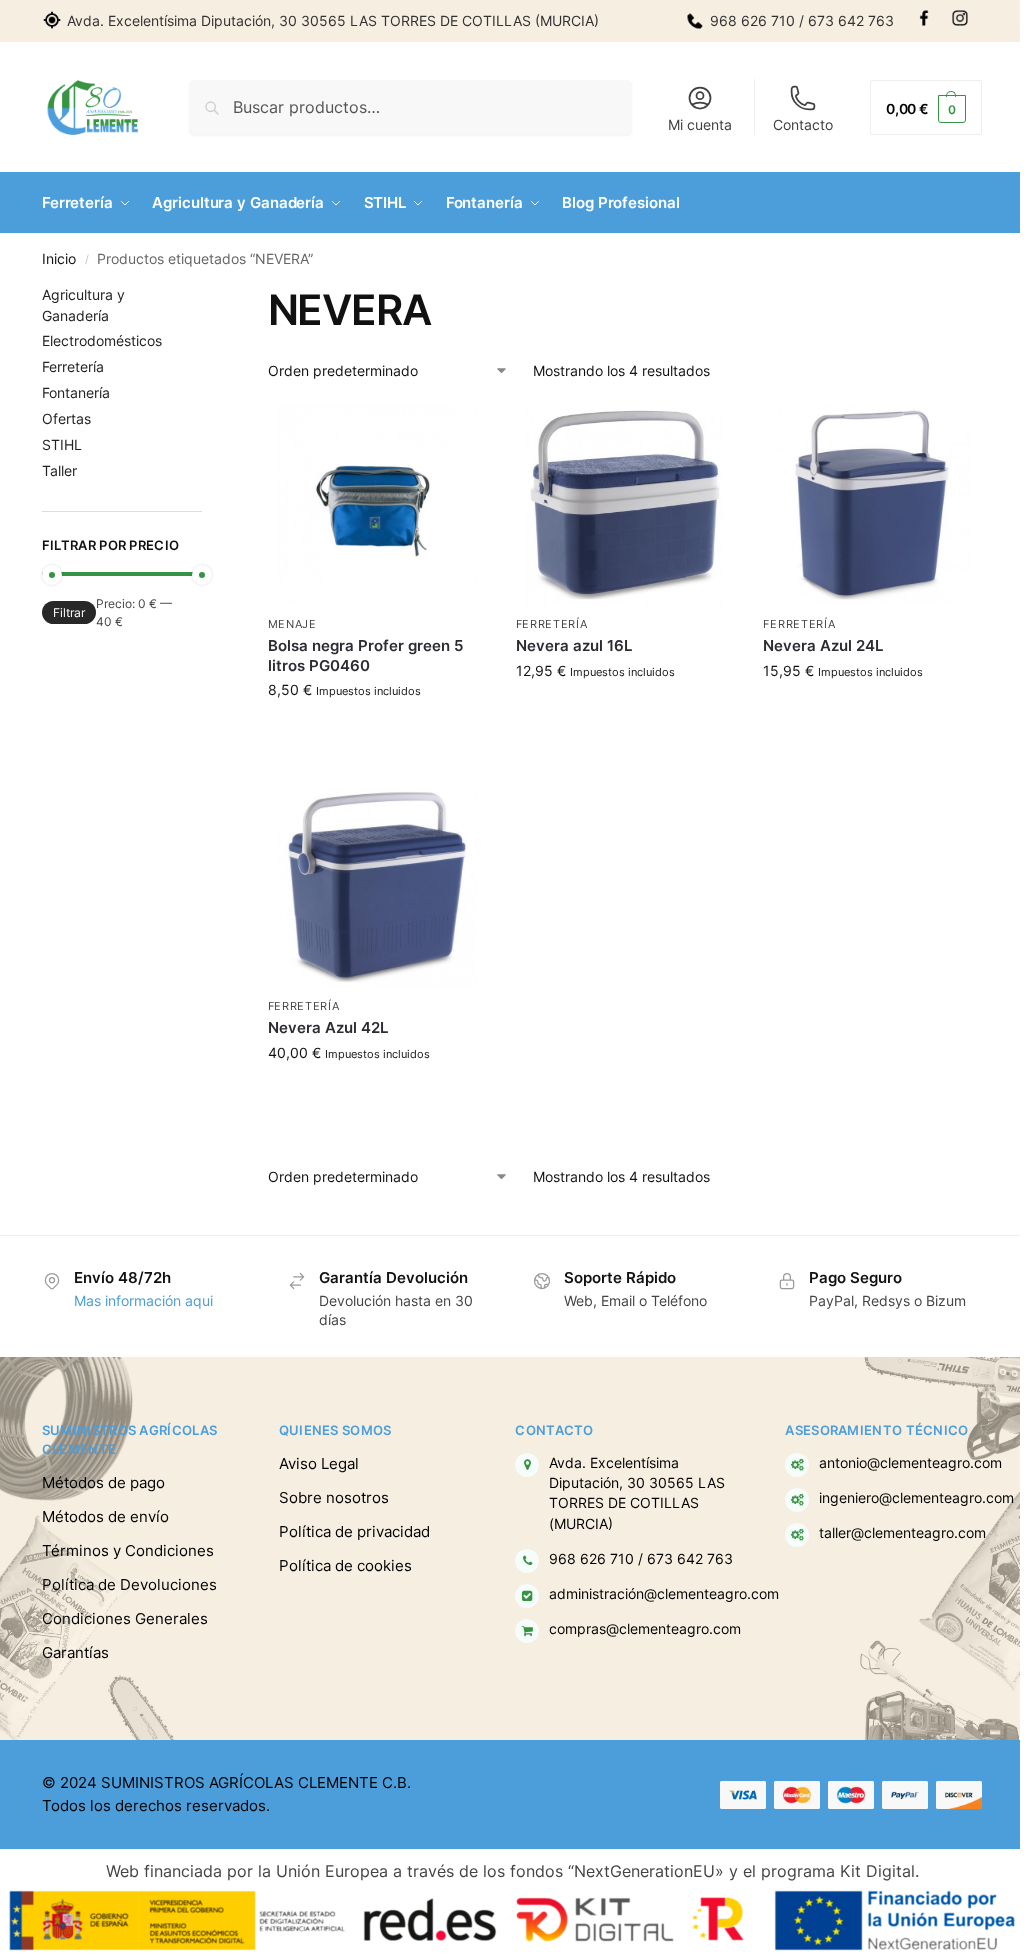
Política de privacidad (354, 1531)
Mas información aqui (143, 1300)
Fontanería (76, 392)
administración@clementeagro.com (664, 1594)
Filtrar (69, 612)
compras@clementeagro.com (645, 1629)
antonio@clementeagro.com (910, 1463)
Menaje (292, 624)
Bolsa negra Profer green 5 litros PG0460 (365, 655)
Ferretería (552, 624)
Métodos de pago (103, 1482)
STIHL (62, 444)
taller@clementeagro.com (902, 1533)
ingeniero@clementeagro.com (916, 1498)
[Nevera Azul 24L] (872, 505)
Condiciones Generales (125, 1618)
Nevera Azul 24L (823, 645)
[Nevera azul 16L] (625, 505)
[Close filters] (208, 297)
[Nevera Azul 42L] (377, 887)
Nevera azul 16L (574, 645)
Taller (59, 470)
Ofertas (66, 418)
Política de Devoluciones (129, 1584)
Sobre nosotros (334, 1497)
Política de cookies (345, 1565)
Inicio (59, 259)
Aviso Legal (319, 1463)
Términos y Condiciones (128, 1550)
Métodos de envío (105, 1516)
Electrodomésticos (102, 340)
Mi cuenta (700, 124)
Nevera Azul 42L (328, 1027)
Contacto (803, 124)
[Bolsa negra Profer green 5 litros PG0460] (377, 505)
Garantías (75, 1652)
